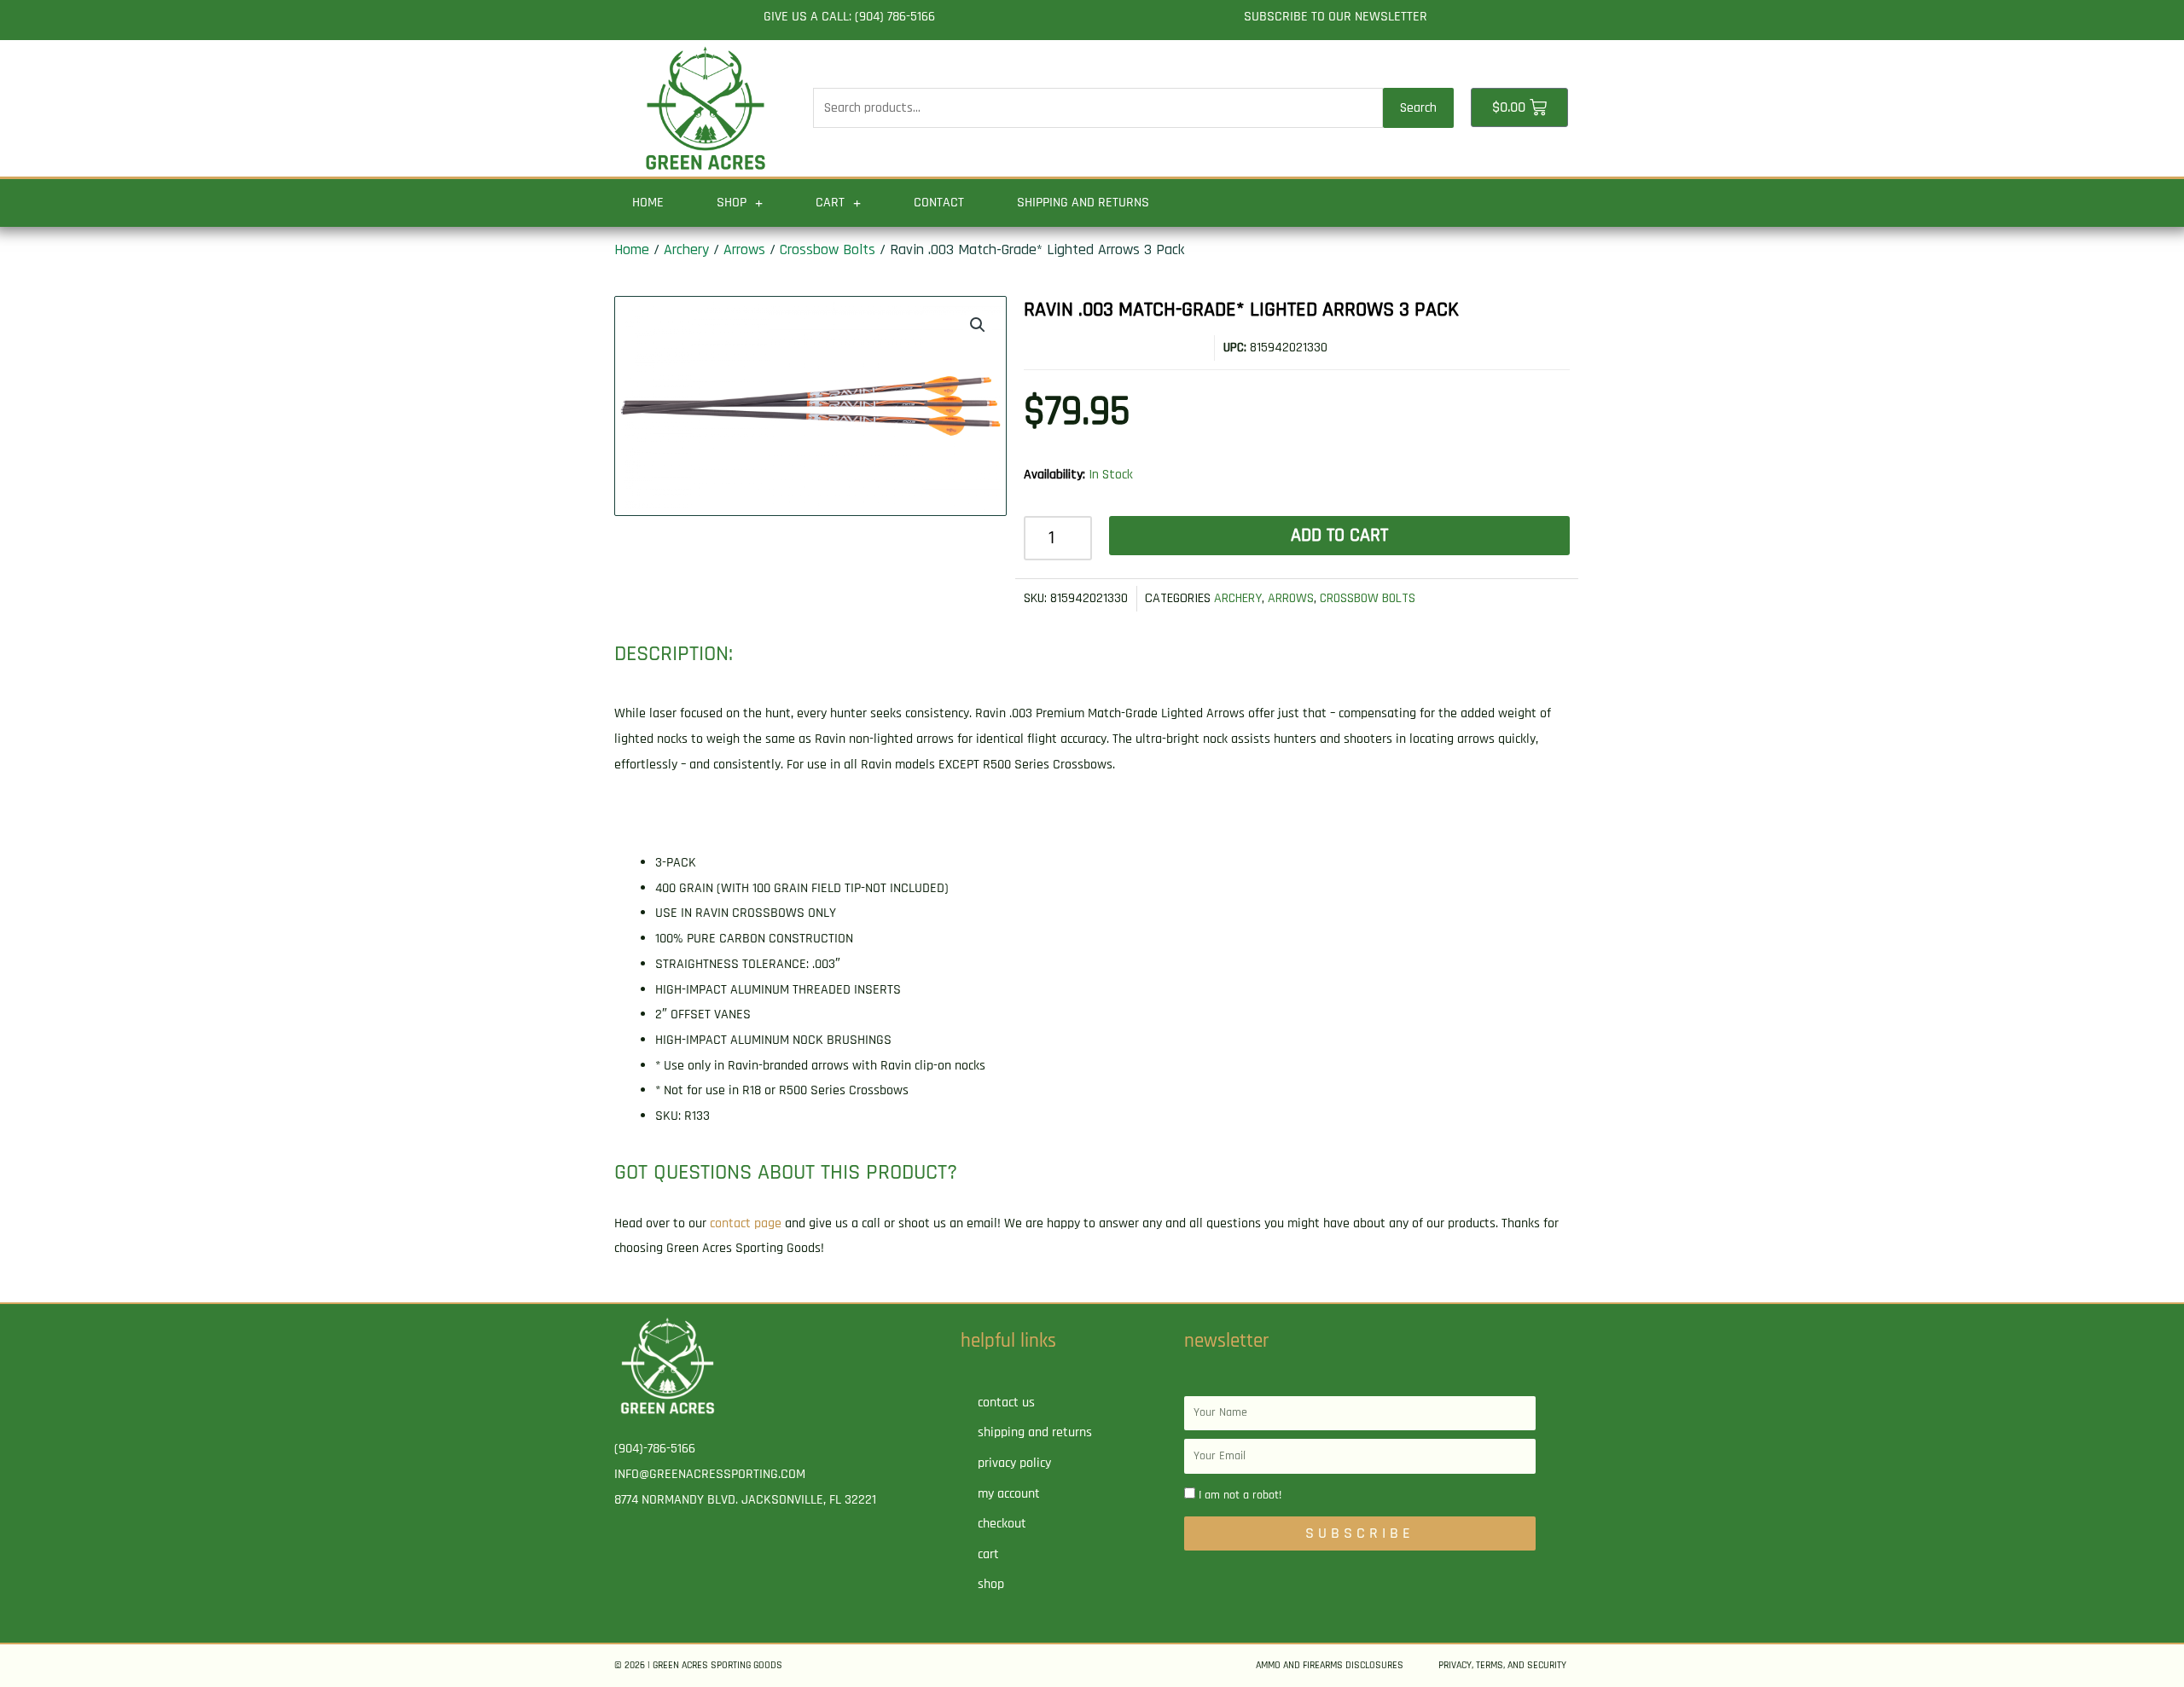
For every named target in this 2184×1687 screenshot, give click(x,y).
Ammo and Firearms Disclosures (1330, 1665)
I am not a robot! (1240, 1495)
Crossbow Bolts (828, 249)
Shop (732, 203)
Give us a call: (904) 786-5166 (849, 17)
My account (1009, 1494)
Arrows (744, 249)
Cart (830, 203)
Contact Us (1006, 1403)
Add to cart (1339, 536)
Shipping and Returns (1083, 203)
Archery (686, 249)
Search (1418, 108)
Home (648, 203)
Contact (939, 203)
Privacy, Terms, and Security (1502, 1665)
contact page (746, 1223)
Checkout (1002, 1524)
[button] (978, 325)
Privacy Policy (1014, 1463)
